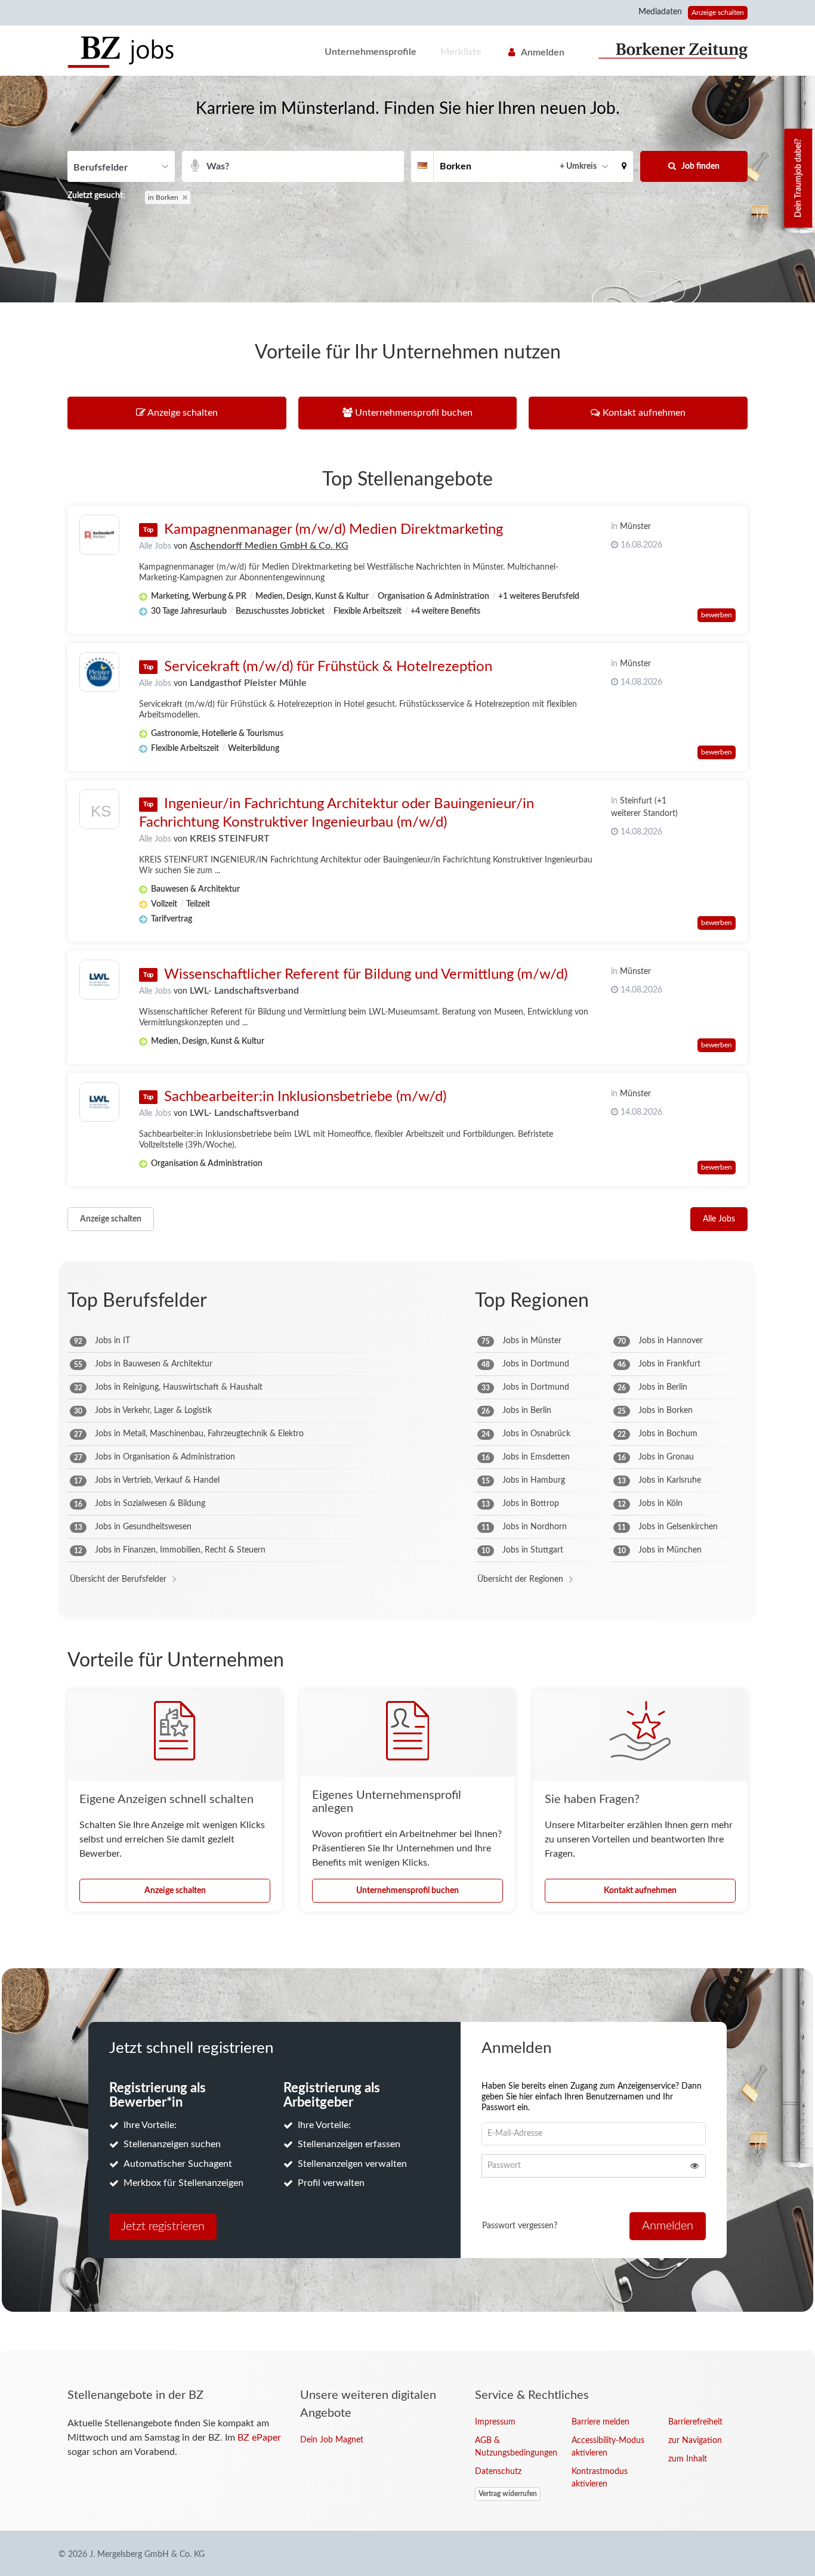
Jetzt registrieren (163, 2226)
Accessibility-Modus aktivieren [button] (608, 2447)
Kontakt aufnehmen (640, 1891)
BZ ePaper (259, 2438)
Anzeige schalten (718, 13)
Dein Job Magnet (332, 2440)
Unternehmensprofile (371, 52)
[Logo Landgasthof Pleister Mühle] (99, 672)
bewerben (717, 615)
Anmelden (543, 52)
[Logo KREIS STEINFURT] (99, 812)
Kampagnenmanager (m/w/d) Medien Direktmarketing (334, 530)
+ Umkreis (578, 166)
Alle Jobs (155, 546)
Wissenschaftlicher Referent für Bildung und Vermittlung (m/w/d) (366, 975)
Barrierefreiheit (695, 2422)
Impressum (495, 2422)
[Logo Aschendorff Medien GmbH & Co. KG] (99, 535)
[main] (407, 1213)
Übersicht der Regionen (520, 1579)
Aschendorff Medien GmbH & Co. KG (269, 546)
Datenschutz (498, 2472)
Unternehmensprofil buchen (407, 1891)
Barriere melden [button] (601, 2422)
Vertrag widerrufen (508, 2494)
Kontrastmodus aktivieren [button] (600, 2478)
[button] (624, 166)
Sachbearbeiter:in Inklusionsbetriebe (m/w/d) (305, 1097)
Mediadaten (660, 12)
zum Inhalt (688, 2459)
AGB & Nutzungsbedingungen (514, 2447)
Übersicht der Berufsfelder (118, 1579)
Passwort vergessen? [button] (520, 2226)
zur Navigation (695, 2441)
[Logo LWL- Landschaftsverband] (99, 980)
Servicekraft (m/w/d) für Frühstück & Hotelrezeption (328, 667)
